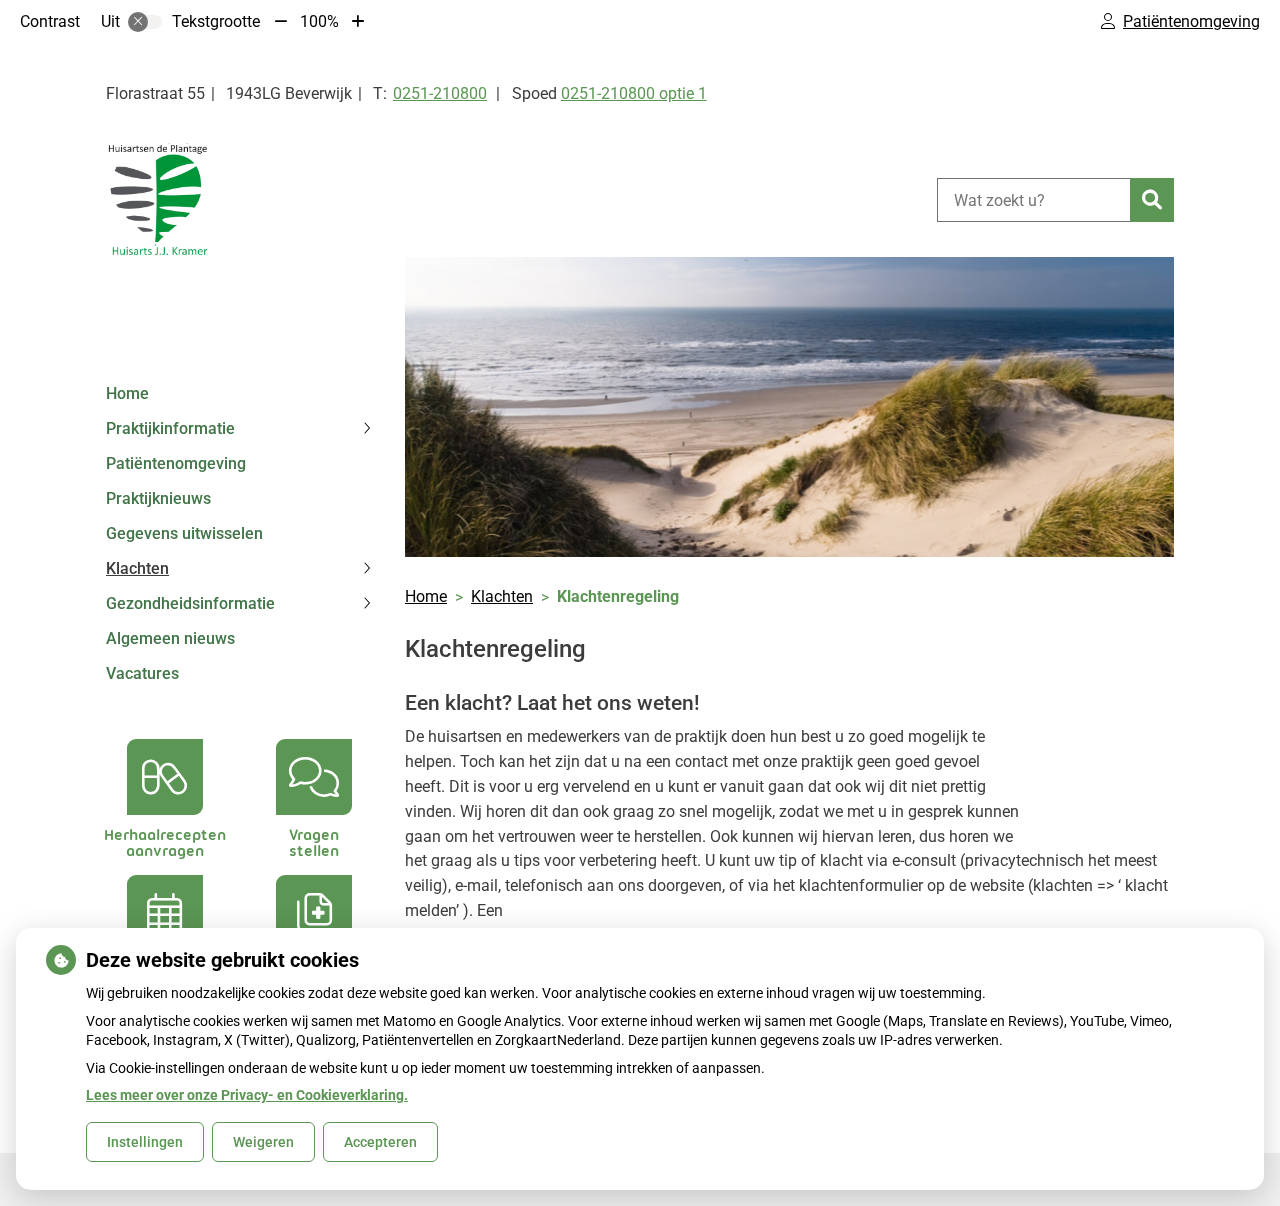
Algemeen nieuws (170, 638)
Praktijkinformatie (170, 428)
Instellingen (145, 1142)
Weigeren (263, 1142)
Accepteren (380, 1142)
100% (319, 21)
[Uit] (145, 22)
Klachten (137, 568)
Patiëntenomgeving (176, 463)
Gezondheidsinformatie (190, 603)
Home (127, 393)
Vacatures (142, 673)
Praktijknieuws (158, 498)
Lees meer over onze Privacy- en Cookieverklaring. (247, 1095)
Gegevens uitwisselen (184, 533)
